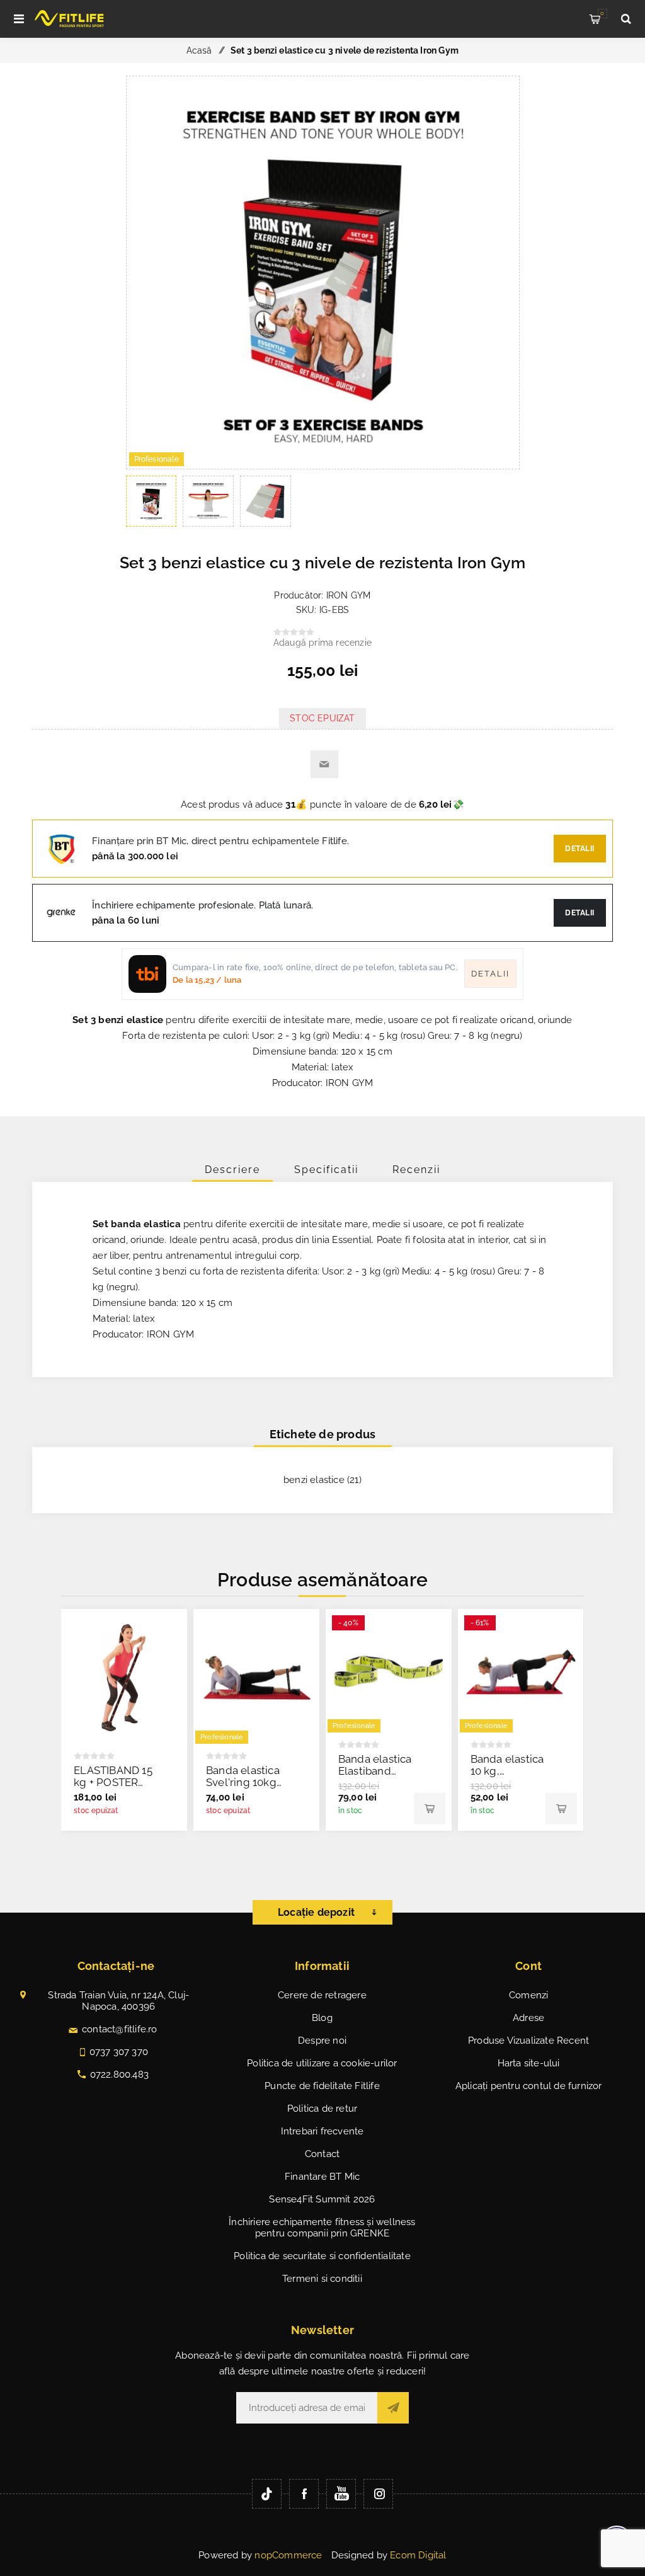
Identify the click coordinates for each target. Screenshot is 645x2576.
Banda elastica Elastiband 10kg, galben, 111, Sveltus (375, 1777)
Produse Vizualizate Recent (528, 2041)
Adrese (528, 2018)
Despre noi (322, 2041)
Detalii (580, 849)
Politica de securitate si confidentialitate (322, 2256)
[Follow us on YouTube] (341, 2494)
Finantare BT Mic (322, 2177)
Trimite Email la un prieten (324, 764)
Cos (602, 13)
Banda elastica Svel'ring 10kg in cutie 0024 (243, 1782)
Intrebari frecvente (322, 2131)
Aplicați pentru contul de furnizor (529, 2086)
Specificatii (326, 1170)
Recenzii (416, 1170)
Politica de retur (322, 2109)
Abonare (393, 2408)
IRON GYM (349, 595)
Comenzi (528, 1995)
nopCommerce (288, 2555)
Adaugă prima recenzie (322, 643)
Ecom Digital (418, 2555)
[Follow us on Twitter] (267, 2494)
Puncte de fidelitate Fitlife (322, 2086)
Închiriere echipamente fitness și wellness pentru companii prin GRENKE (322, 2228)
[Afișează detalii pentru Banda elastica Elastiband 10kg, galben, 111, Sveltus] (389, 1672)
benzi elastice (314, 1480)
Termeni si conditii (322, 2279)
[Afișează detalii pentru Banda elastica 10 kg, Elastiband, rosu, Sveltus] (521, 1672)
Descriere (232, 1170)
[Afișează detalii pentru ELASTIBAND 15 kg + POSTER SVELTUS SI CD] (124, 1678)
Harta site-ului (529, 2063)
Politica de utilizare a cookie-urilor (322, 2063)
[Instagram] (378, 2494)
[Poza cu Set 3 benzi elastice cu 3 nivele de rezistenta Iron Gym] (323, 466)
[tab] (232, 1170)
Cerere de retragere (322, 1995)
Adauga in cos (430, 1809)
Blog (322, 2018)
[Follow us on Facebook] (304, 2494)
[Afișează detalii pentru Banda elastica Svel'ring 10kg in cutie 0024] (256, 1678)
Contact (322, 2154)
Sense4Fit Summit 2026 (322, 2199)
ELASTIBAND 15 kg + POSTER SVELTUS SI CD (113, 1782)
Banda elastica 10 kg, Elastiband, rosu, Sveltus (507, 1777)
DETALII (580, 913)
